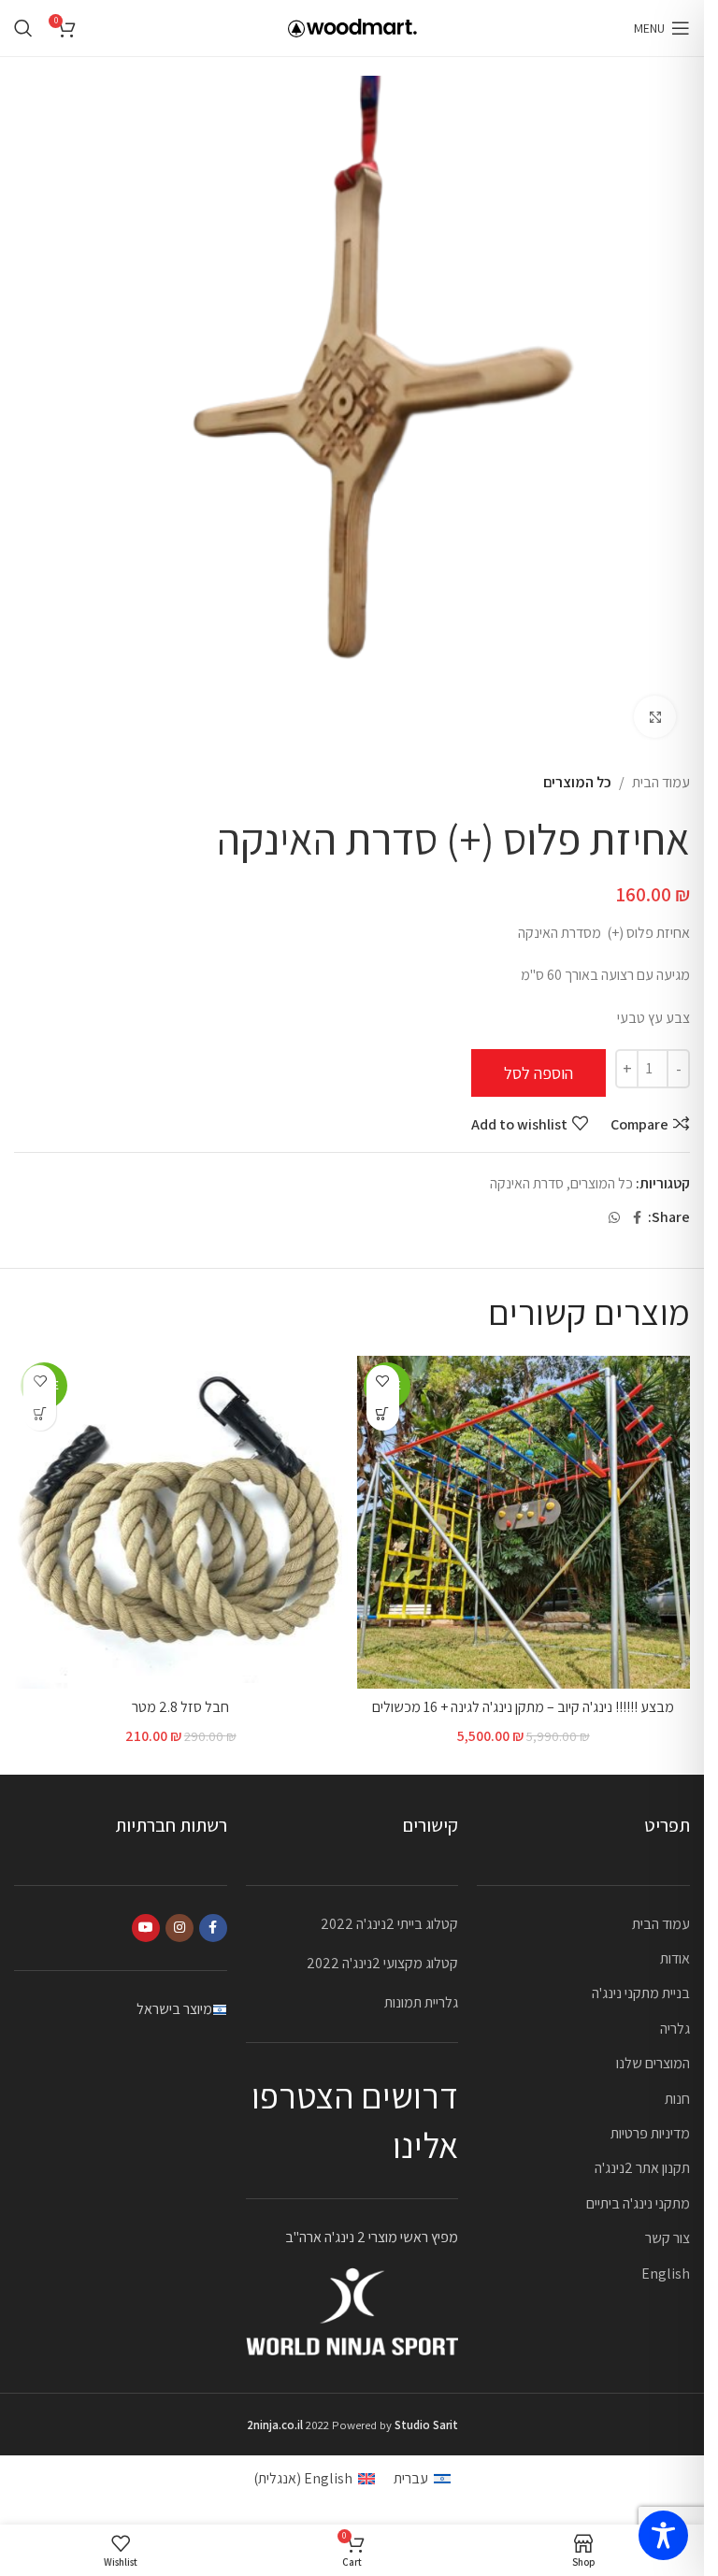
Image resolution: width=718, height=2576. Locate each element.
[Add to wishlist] (383, 1382)
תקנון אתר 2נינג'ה (642, 2168)
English (666, 2274)
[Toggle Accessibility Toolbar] (663, 2535)
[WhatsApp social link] (614, 1218)
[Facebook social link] (637, 1218)
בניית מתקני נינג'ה (641, 1993)
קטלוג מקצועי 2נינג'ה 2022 (382, 1963)
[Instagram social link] (179, 1928)
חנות (677, 2099)
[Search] (23, 28)
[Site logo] (352, 27)
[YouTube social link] (146, 1928)
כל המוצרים (577, 782)
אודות (675, 1958)
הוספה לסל (538, 1073)
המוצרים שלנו (653, 2063)
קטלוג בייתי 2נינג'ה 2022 (389, 1924)
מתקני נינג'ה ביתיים (638, 2203)
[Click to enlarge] (655, 717)
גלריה (675, 2029)
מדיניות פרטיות (650, 2133)
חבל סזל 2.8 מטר (180, 1707)
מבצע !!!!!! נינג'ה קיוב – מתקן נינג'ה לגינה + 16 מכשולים (523, 1707)
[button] (383, 1414)
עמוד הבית (661, 782)
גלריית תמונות (421, 2002)
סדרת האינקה (527, 1183)
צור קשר (668, 2238)
